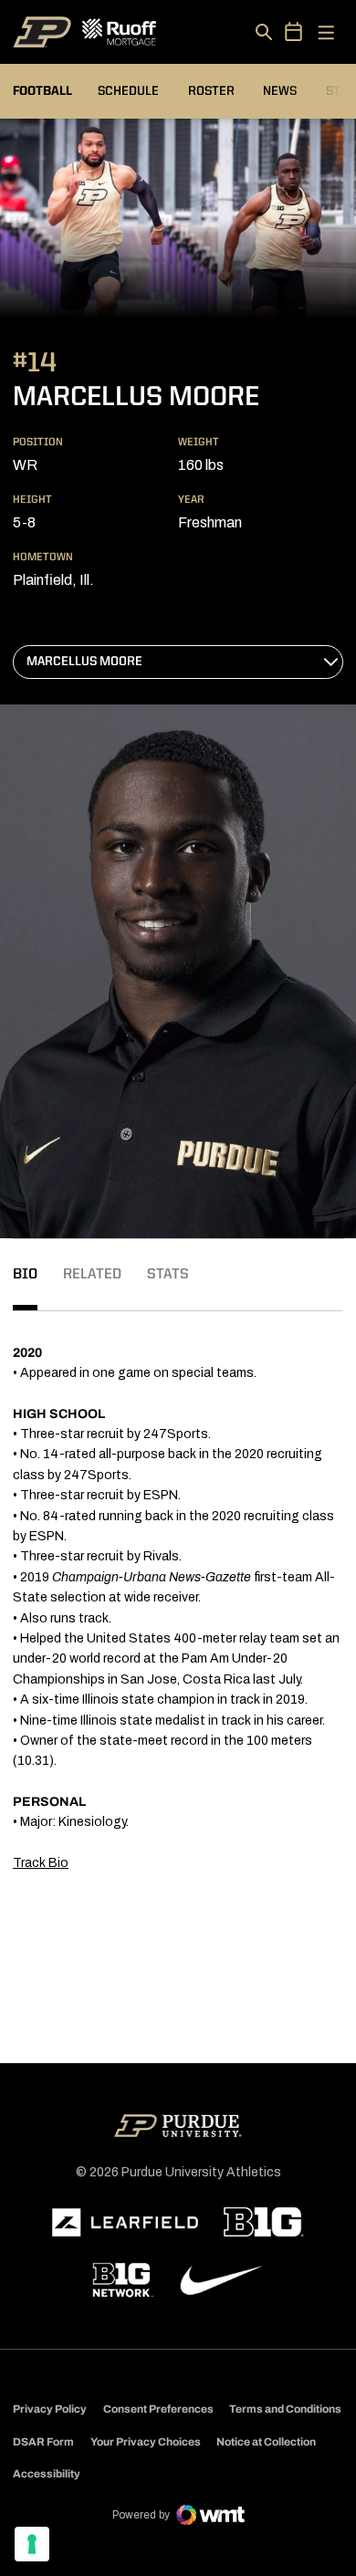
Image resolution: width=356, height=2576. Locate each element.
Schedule (128, 91)
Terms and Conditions (285, 2409)
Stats (168, 1275)
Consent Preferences (158, 2409)
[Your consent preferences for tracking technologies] (32, 2544)
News (280, 91)
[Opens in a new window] (125, 2223)
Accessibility (47, 2473)
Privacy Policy (50, 2409)
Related (92, 1275)
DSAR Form (43, 2442)
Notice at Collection (266, 2442)
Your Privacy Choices (146, 2442)
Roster (211, 91)
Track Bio (41, 1863)
